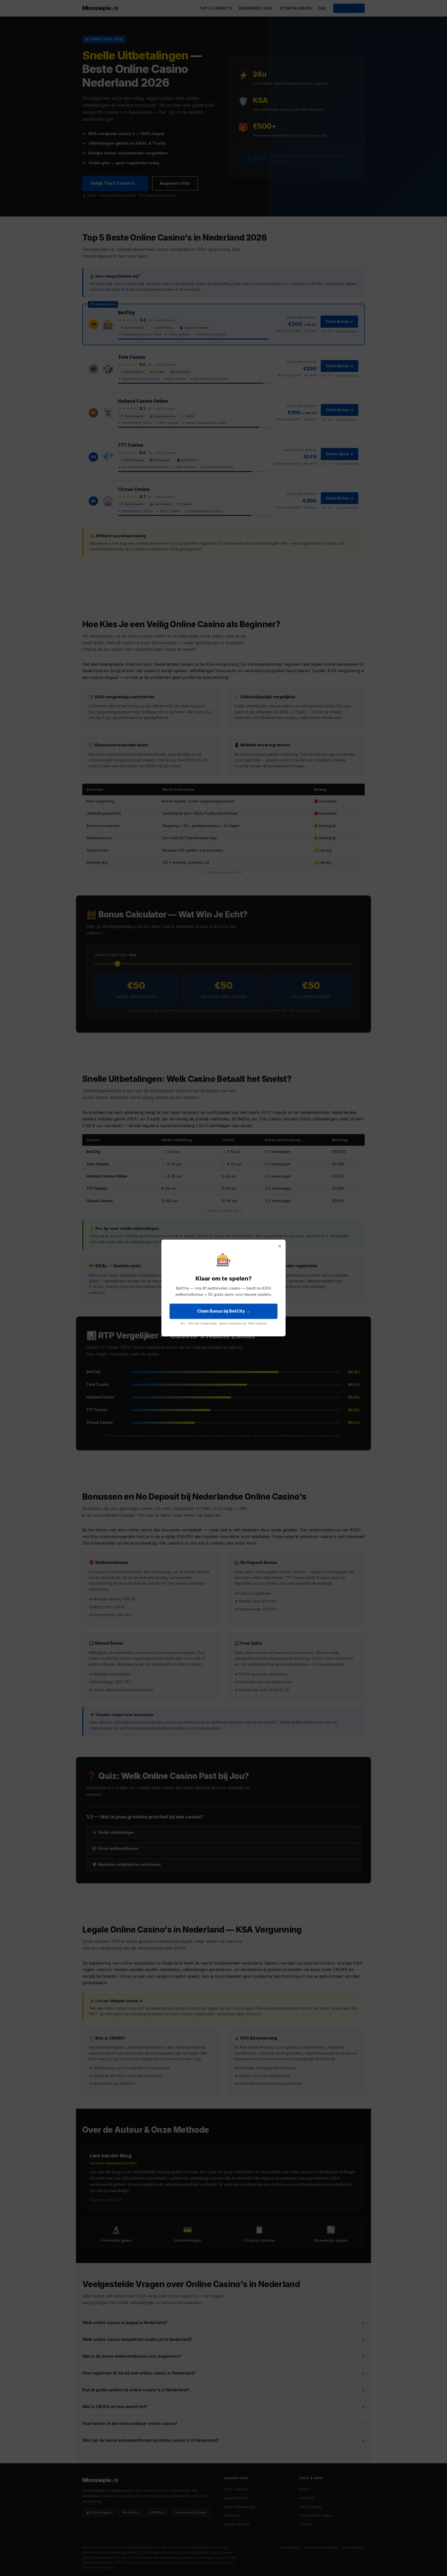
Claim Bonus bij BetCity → (224, 1311)
